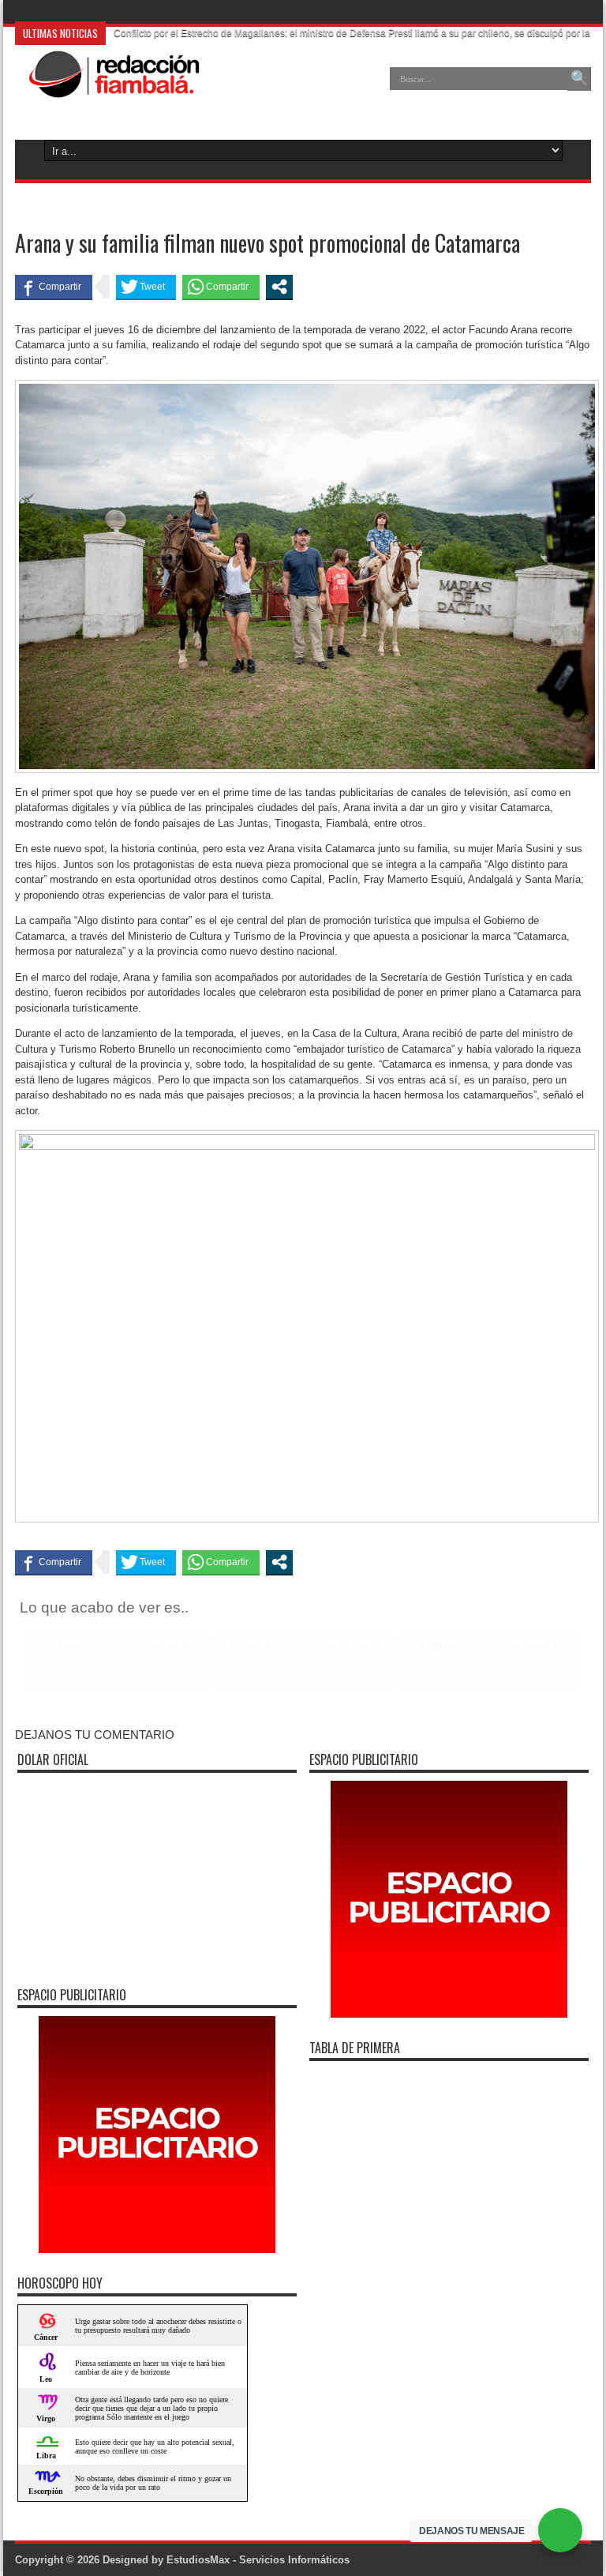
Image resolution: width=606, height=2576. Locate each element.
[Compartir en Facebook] (54, 287)
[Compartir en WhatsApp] (221, 287)
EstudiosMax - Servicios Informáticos (258, 2560)
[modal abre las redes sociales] (279, 287)
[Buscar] (579, 79)
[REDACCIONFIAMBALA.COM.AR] (107, 90)
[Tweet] (146, 287)
